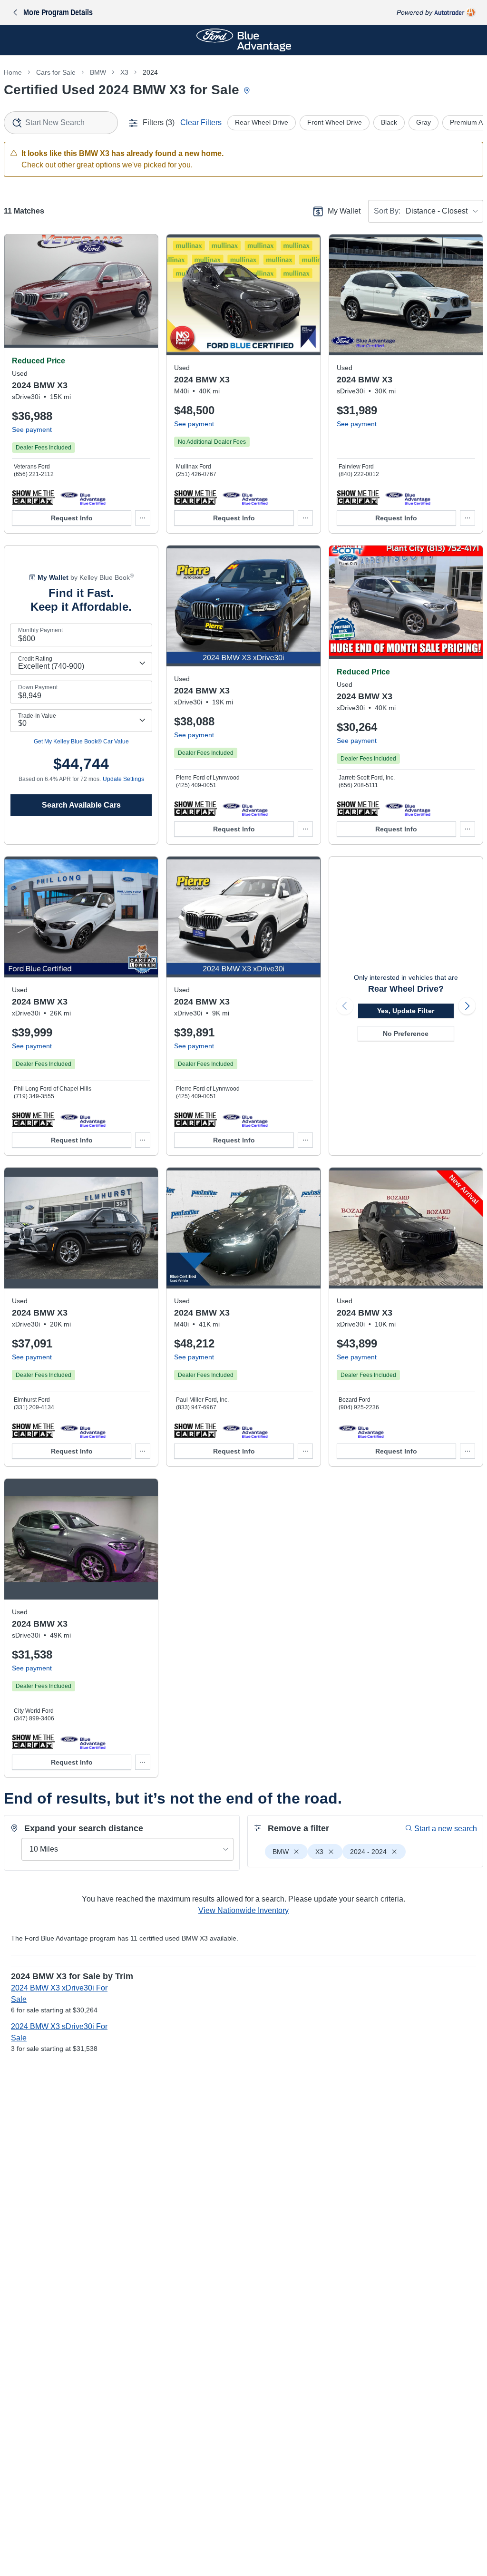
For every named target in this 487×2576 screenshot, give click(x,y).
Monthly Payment (40, 630)
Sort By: (387, 211)
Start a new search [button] (446, 1829)
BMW (98, 72)
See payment (32, 429)
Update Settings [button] (123, 779)
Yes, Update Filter (406, 1011)
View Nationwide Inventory (243, 1910)
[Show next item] (467, 1006)
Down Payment (38, 687)
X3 (124, 72)
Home (13, 72)
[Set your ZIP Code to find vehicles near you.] (248, 91)
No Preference (406, 1034)
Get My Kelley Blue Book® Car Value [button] (81, 742)
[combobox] (61, 123)
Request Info (72, 518)
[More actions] (143, 518)
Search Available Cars (81, 805)
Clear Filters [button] (201, 122)
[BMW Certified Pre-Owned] (83, 497)
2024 (150, 72)
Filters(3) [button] (159, 122)
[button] (33, 497)
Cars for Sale (56, 72)
